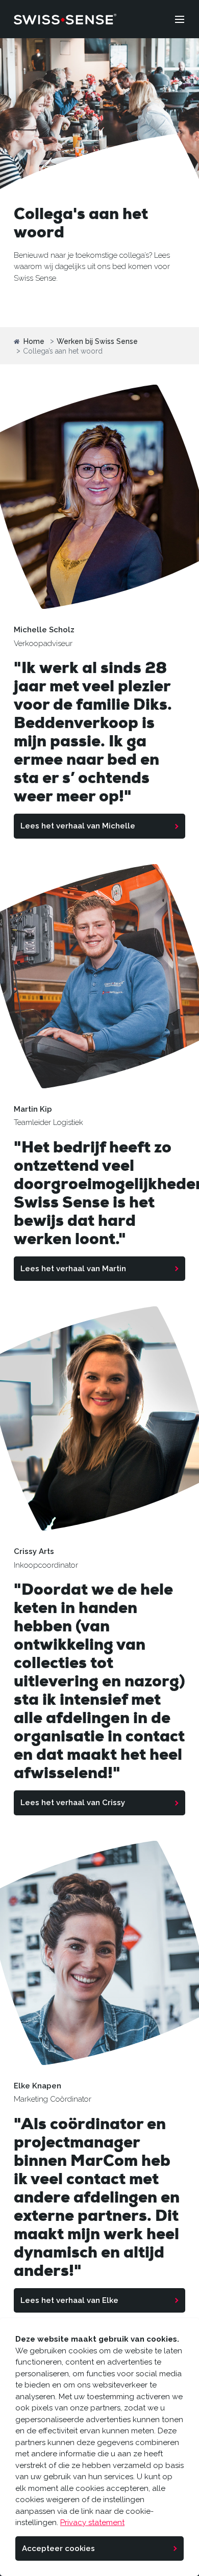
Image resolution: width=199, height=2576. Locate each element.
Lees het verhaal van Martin (73, 1269)
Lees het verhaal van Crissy (73, 1803)
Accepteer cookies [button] (58, 2548)
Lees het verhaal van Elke (69, 2300)
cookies (30, 2500)
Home (34, 342)
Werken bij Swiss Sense (97, 342)
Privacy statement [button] (92, 2523)
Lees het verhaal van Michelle (78, 826)
